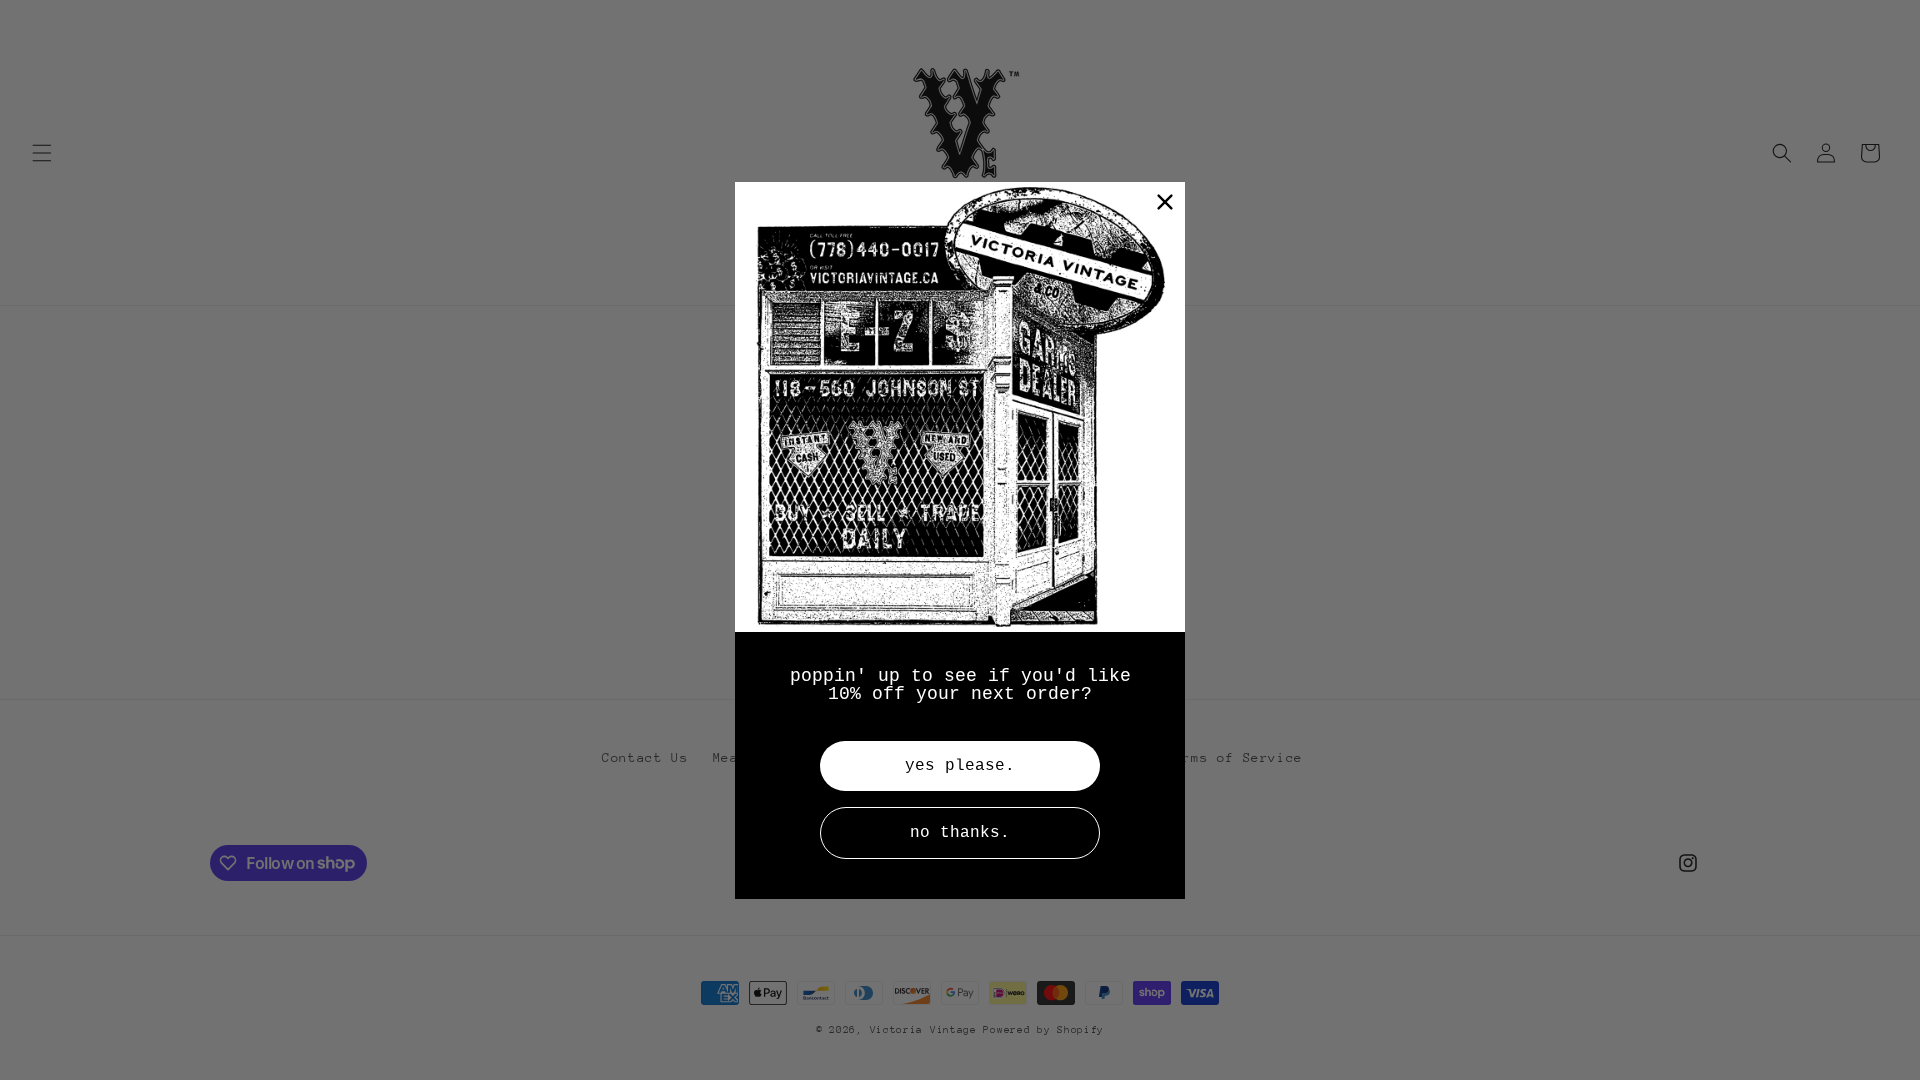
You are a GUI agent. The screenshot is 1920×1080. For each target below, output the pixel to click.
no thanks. (960, 833)
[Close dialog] (1165, 202)
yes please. (960, 766)
